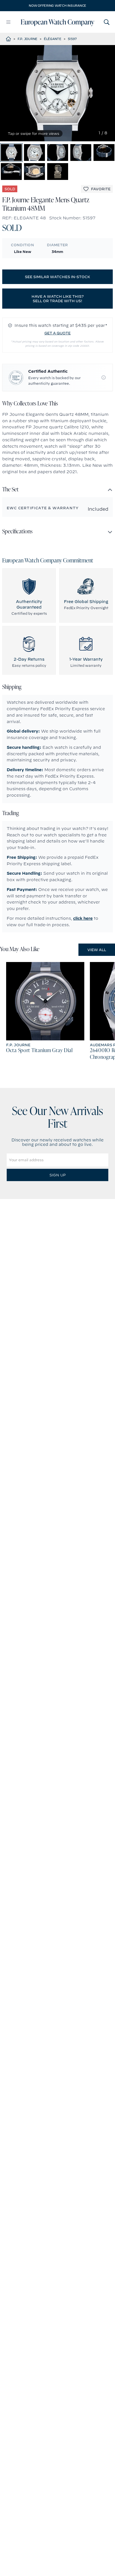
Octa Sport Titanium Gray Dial (39, 1051)
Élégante (53, 39)
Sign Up (57, 1175)
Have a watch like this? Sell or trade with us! (58, 299)
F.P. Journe (27, 39)
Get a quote (57, 333)
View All (97, 950)
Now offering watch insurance (57, 6)
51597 (72, 39)
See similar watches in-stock (57, 277)
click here (83, 918)
